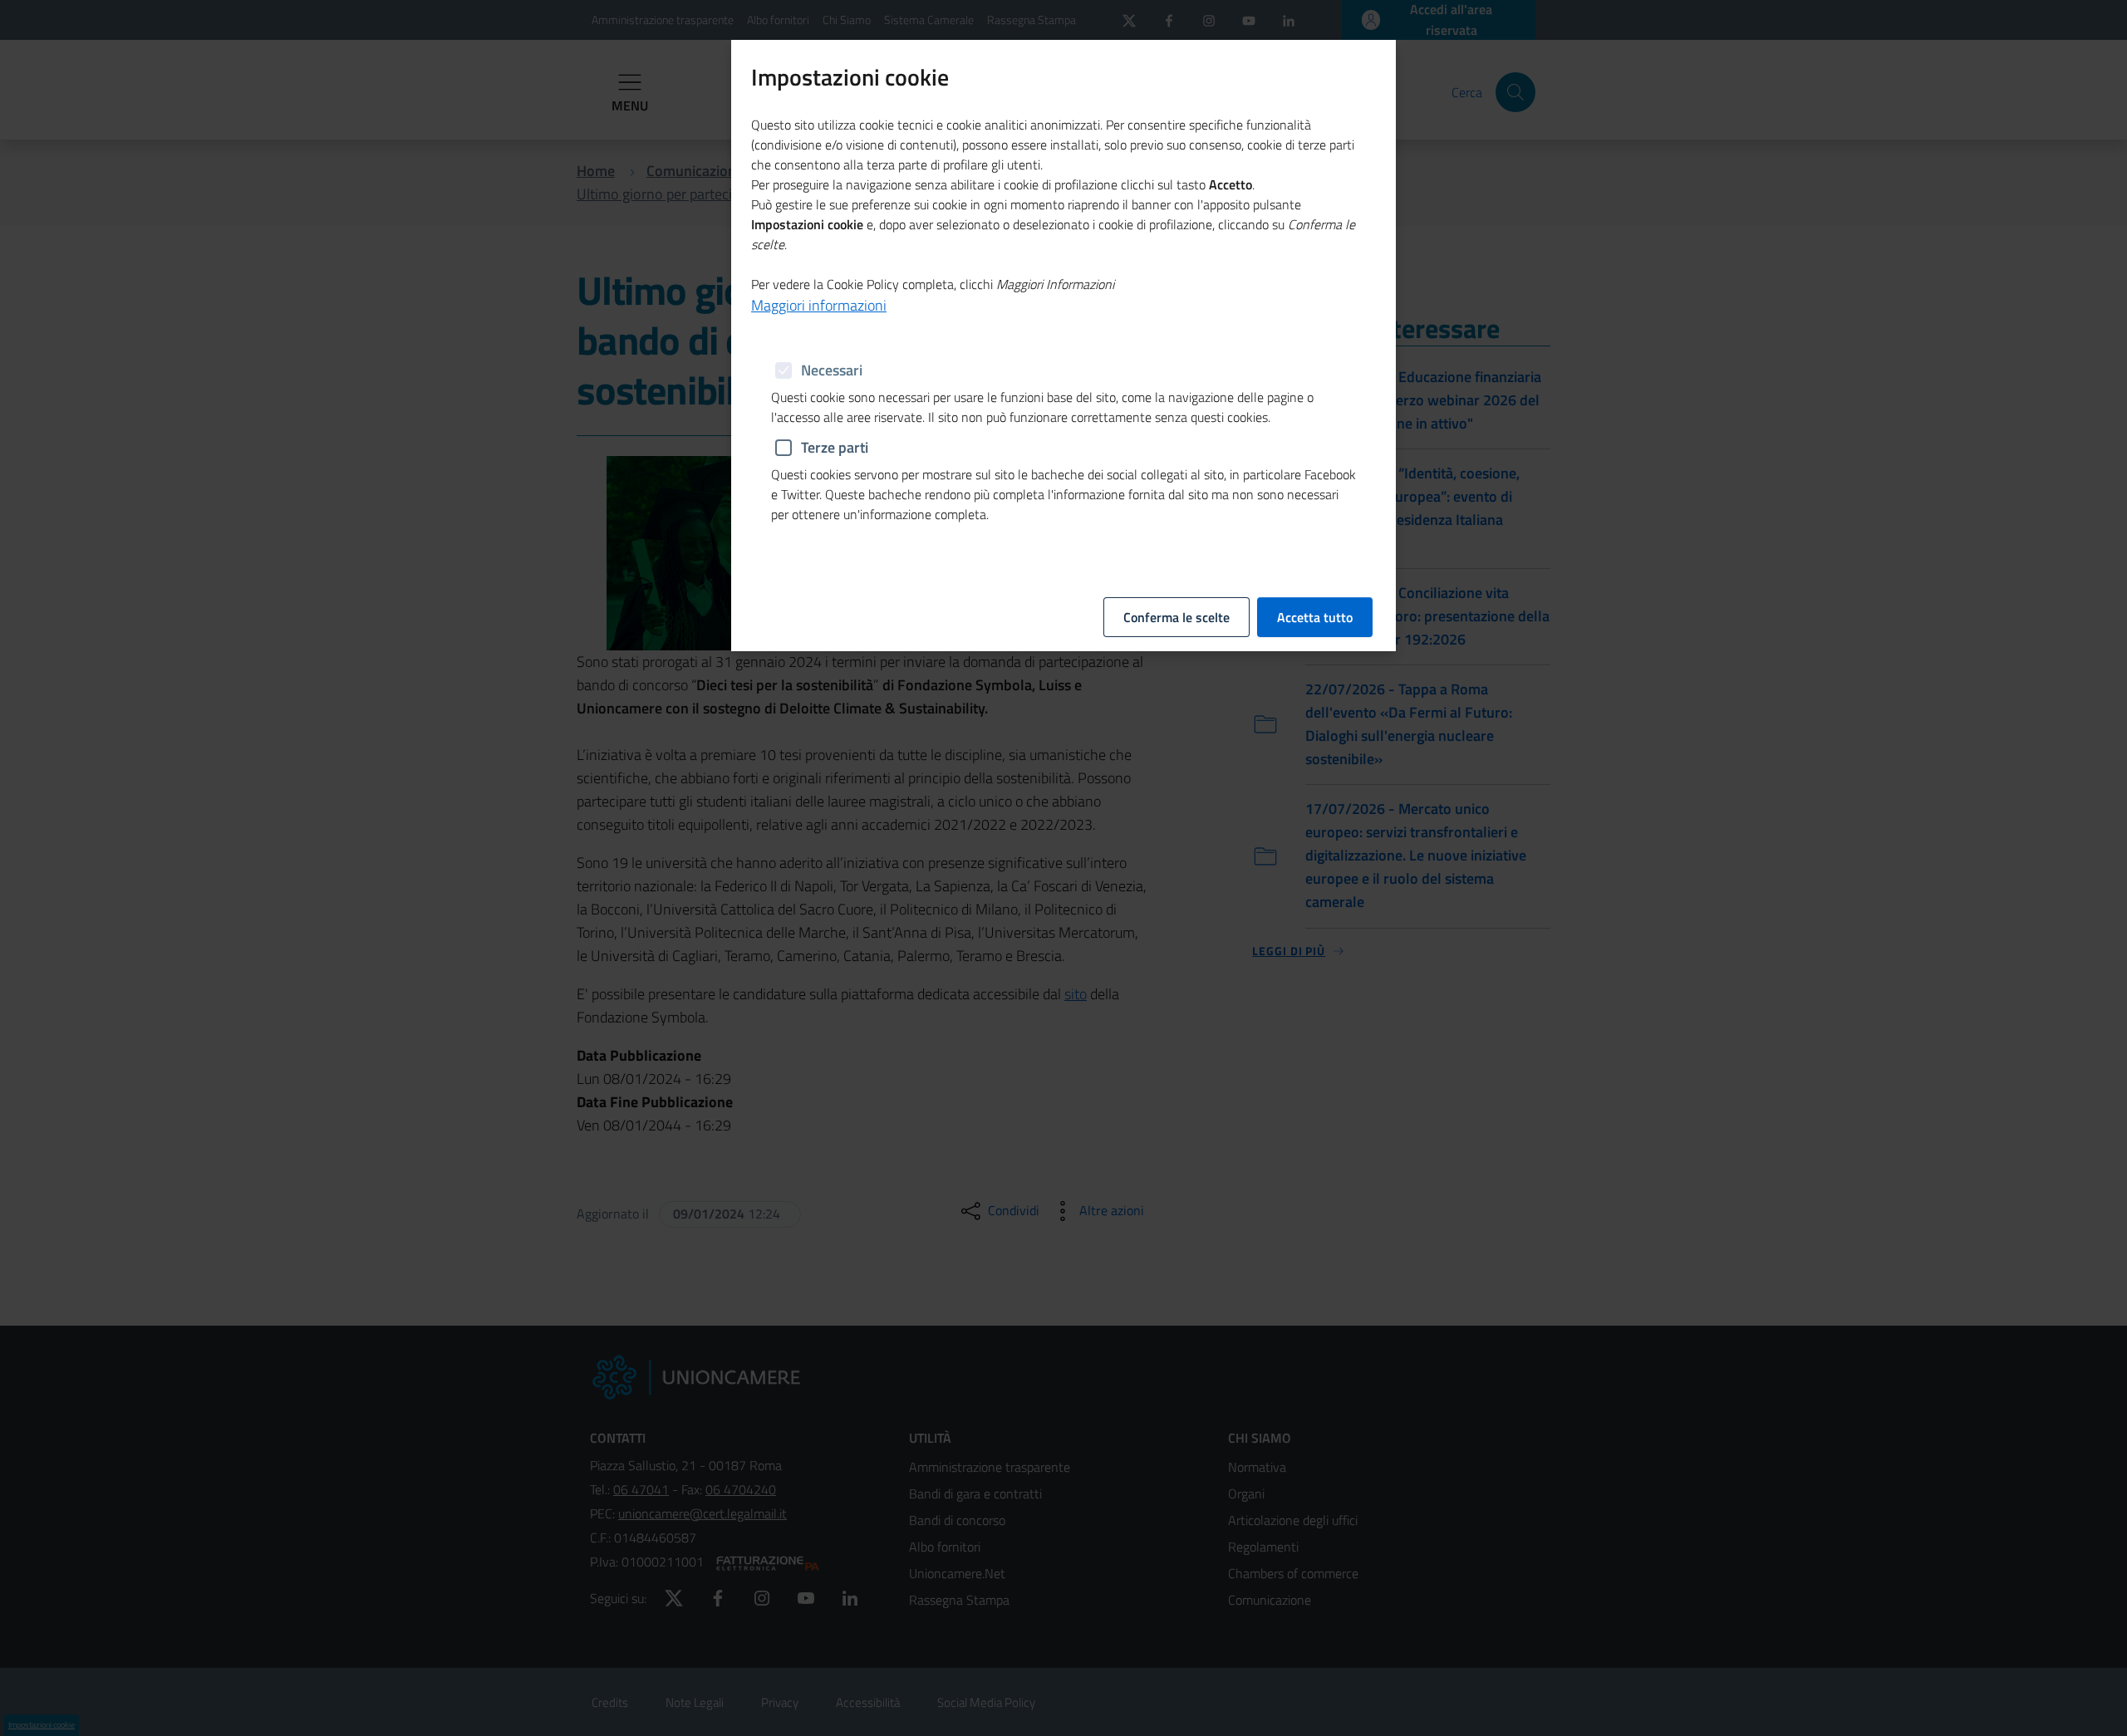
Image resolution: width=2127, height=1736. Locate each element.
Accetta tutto (1315, 617)
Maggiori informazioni (819, 305)
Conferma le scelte (1176, 617)
